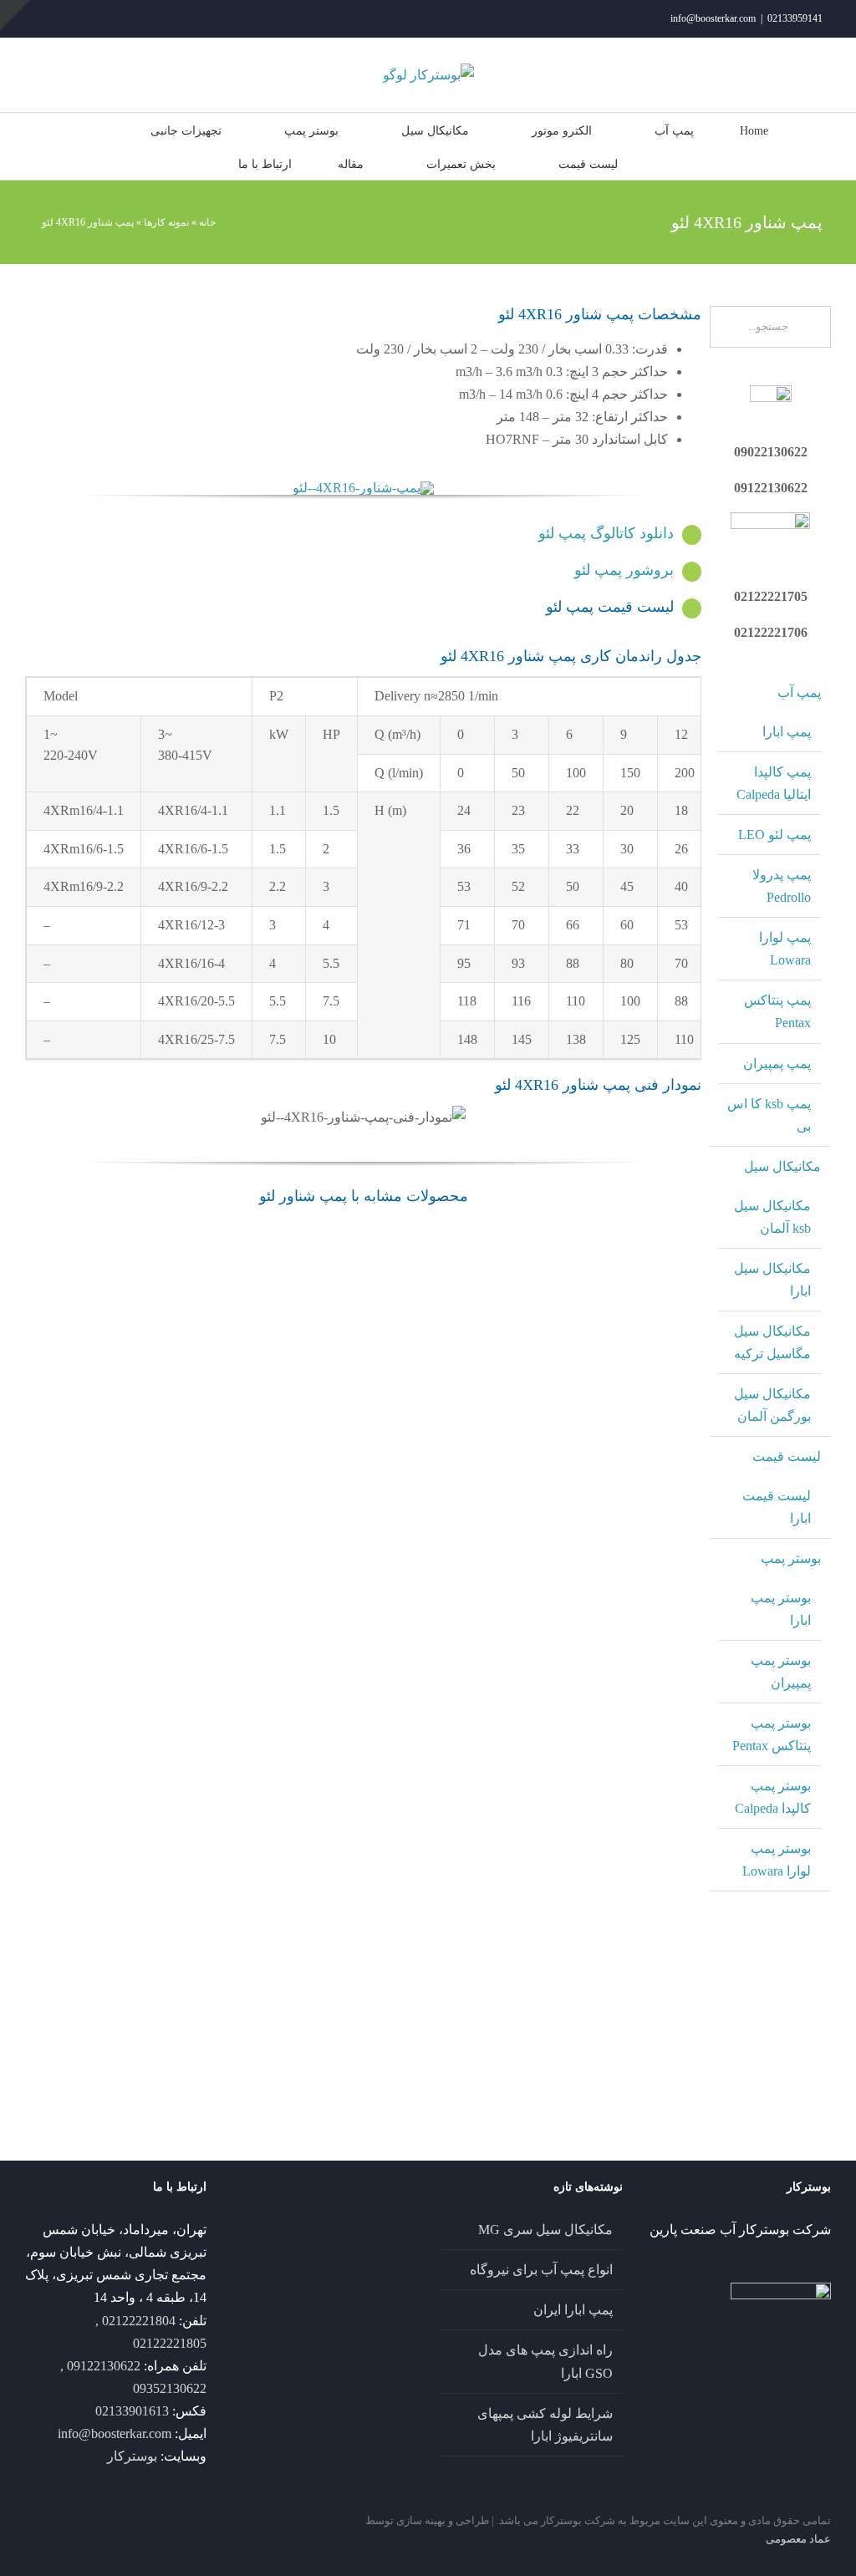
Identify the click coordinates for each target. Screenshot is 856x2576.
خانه (207, 222)
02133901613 (132, 2411)
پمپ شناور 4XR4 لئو (638, 1682)
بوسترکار (132, 2456)
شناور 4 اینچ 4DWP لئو (89, 1291)
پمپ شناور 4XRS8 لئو (364, 1536)
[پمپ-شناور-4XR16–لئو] (363, 488)
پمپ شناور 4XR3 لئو (638, 1806)
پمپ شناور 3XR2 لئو (226, 2055)
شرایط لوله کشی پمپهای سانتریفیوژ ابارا (545, 2425)
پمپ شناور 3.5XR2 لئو (501, 1931)
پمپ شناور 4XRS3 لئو (89, 1536)
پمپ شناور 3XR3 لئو (89, 2055)
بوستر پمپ (791, 1558)
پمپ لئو (61, 1700)
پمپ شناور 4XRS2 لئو (364, 1413)
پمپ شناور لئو (89, 1308)
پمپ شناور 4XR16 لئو (89, 1682)
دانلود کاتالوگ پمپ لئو (606, 533)
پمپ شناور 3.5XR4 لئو (226, 1931)
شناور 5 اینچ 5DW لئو (226, 1291)
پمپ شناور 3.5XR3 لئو (364, 1931)
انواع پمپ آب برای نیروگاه (541, 2270)
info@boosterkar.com (713, 18)
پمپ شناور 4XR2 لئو (89, 1931)
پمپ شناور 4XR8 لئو (501, 1764)
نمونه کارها (166, 222)
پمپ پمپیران (777, 1064)
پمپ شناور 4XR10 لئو (364, 1682)
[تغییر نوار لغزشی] (15, 15)
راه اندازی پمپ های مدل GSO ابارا (545, 2361)
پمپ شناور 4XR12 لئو (226, 1682)
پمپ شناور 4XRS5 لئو (226, 1536)
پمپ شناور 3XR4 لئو (638, 1931)
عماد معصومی (798, 2539)
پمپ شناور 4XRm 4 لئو (364, 2032)
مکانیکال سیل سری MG (545, 2230)
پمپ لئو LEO (774, 835)
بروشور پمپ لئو (624, 570)
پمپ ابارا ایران (573, 2310)
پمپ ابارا (787, 732)
